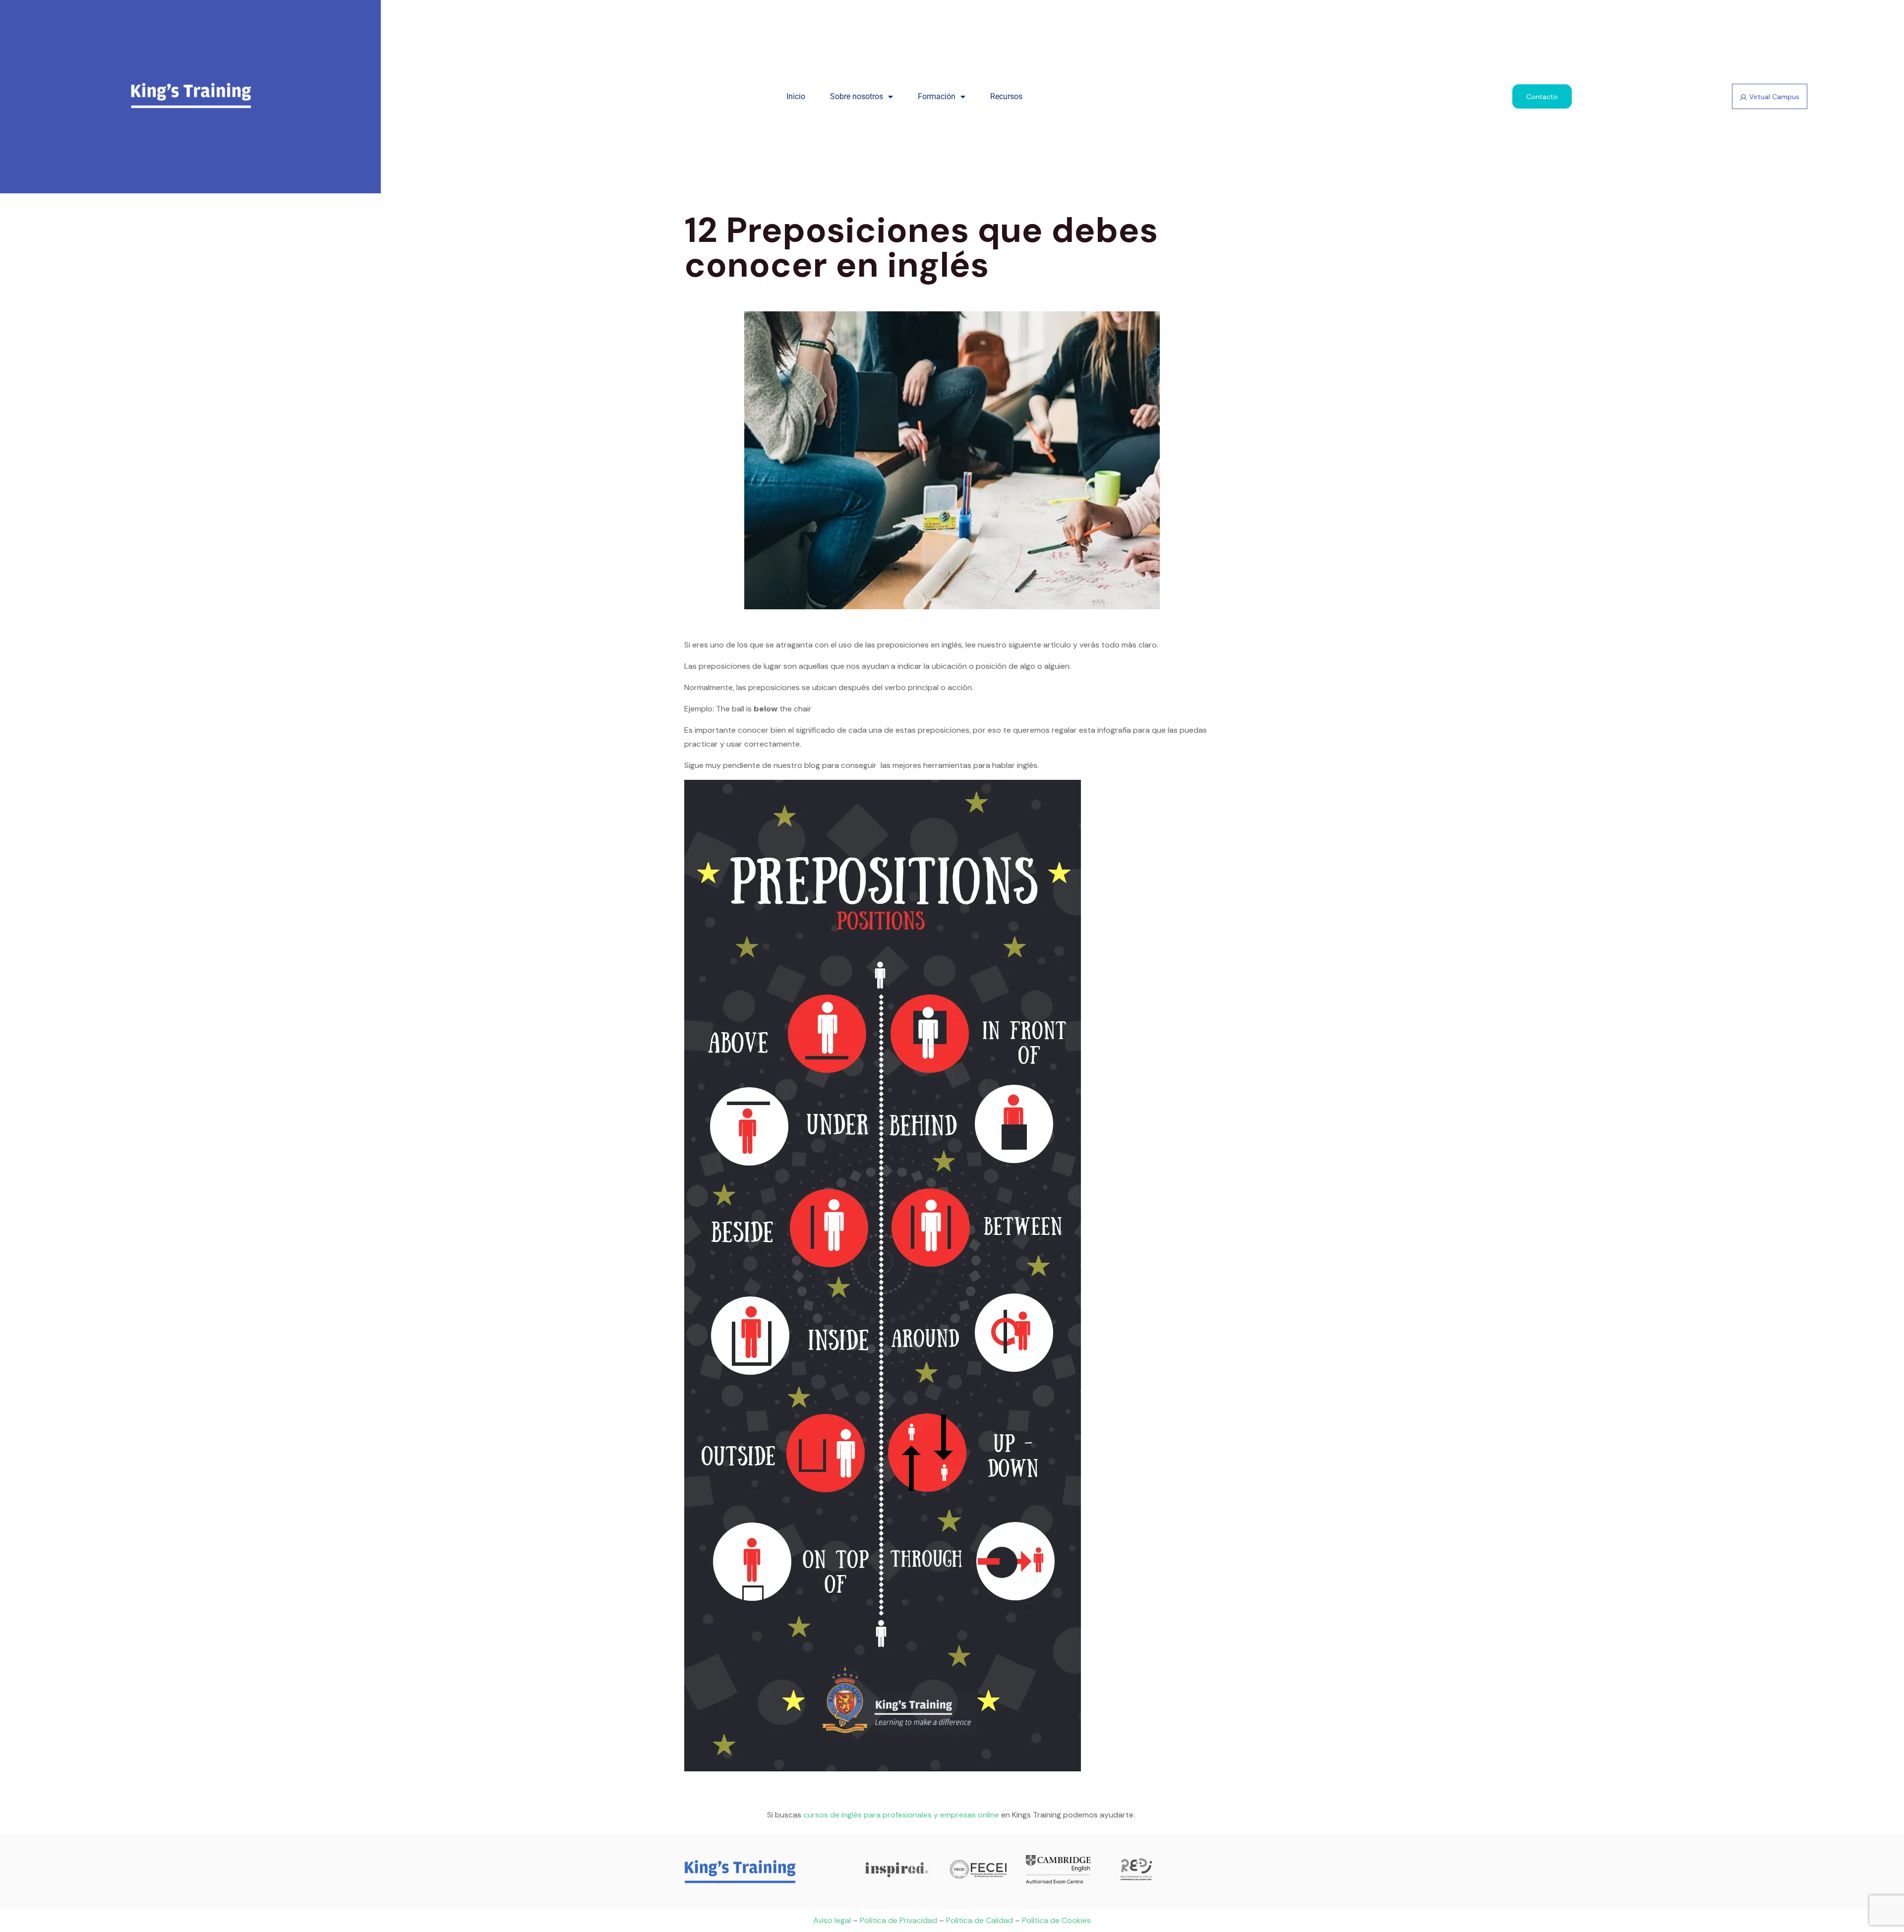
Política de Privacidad (898, 1920)
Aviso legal (832, 1920)
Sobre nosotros (857, 96)
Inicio (796, 96)
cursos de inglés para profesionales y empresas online (901, 1815)
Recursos (1006, 96)
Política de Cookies (1056, 1920)
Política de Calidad (980, 1920)
